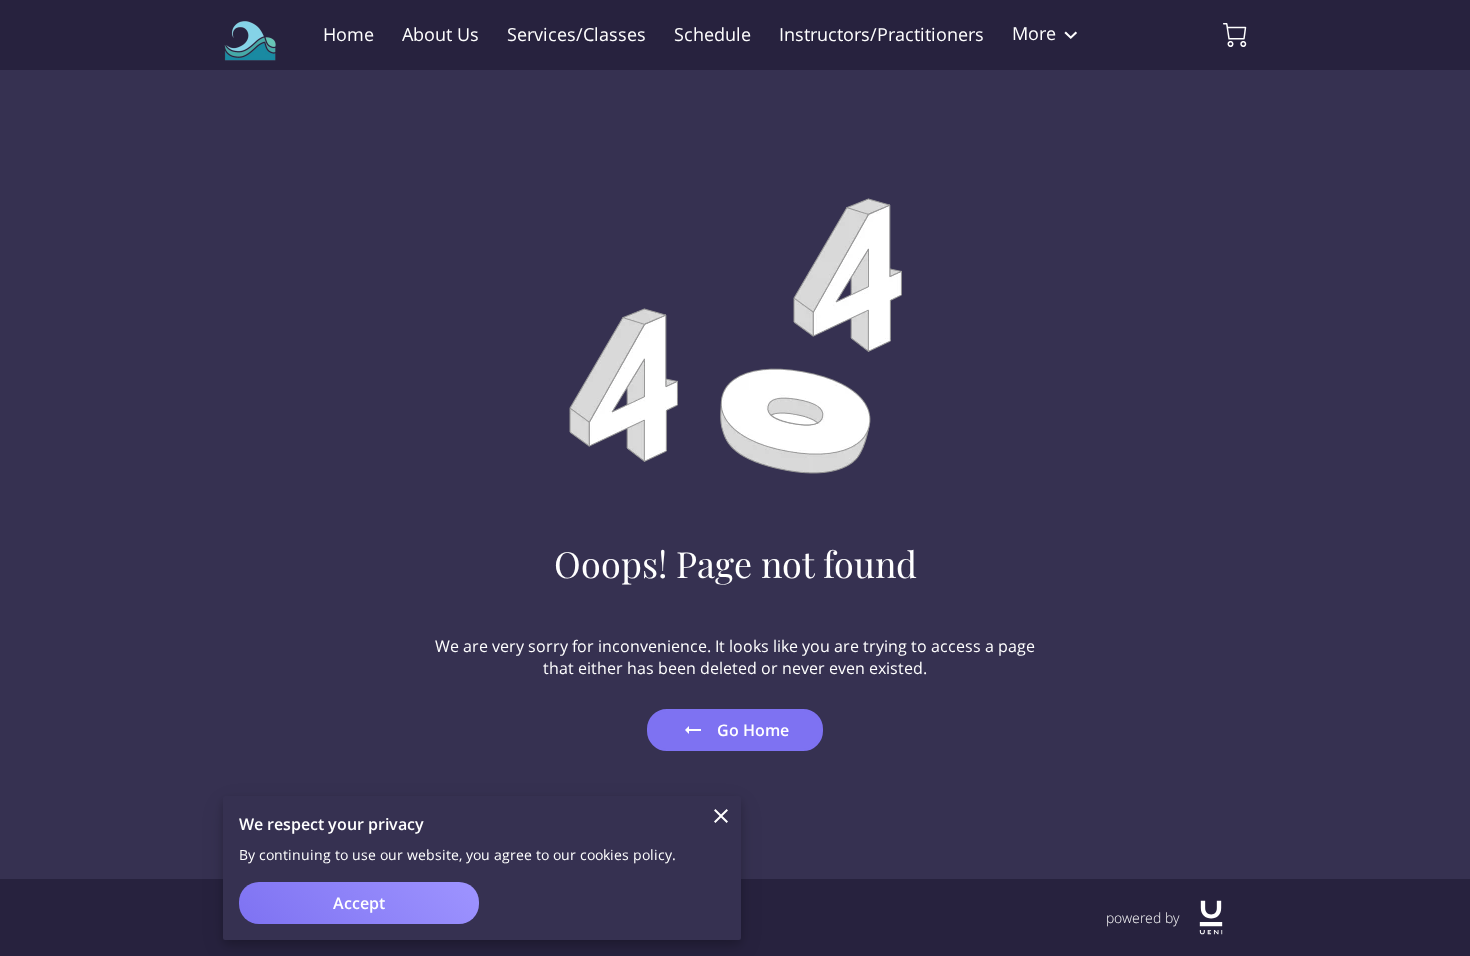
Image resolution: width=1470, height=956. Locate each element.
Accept (359, 903)
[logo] (1211, 917)
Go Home (753, 730)
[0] (1235, 35)
